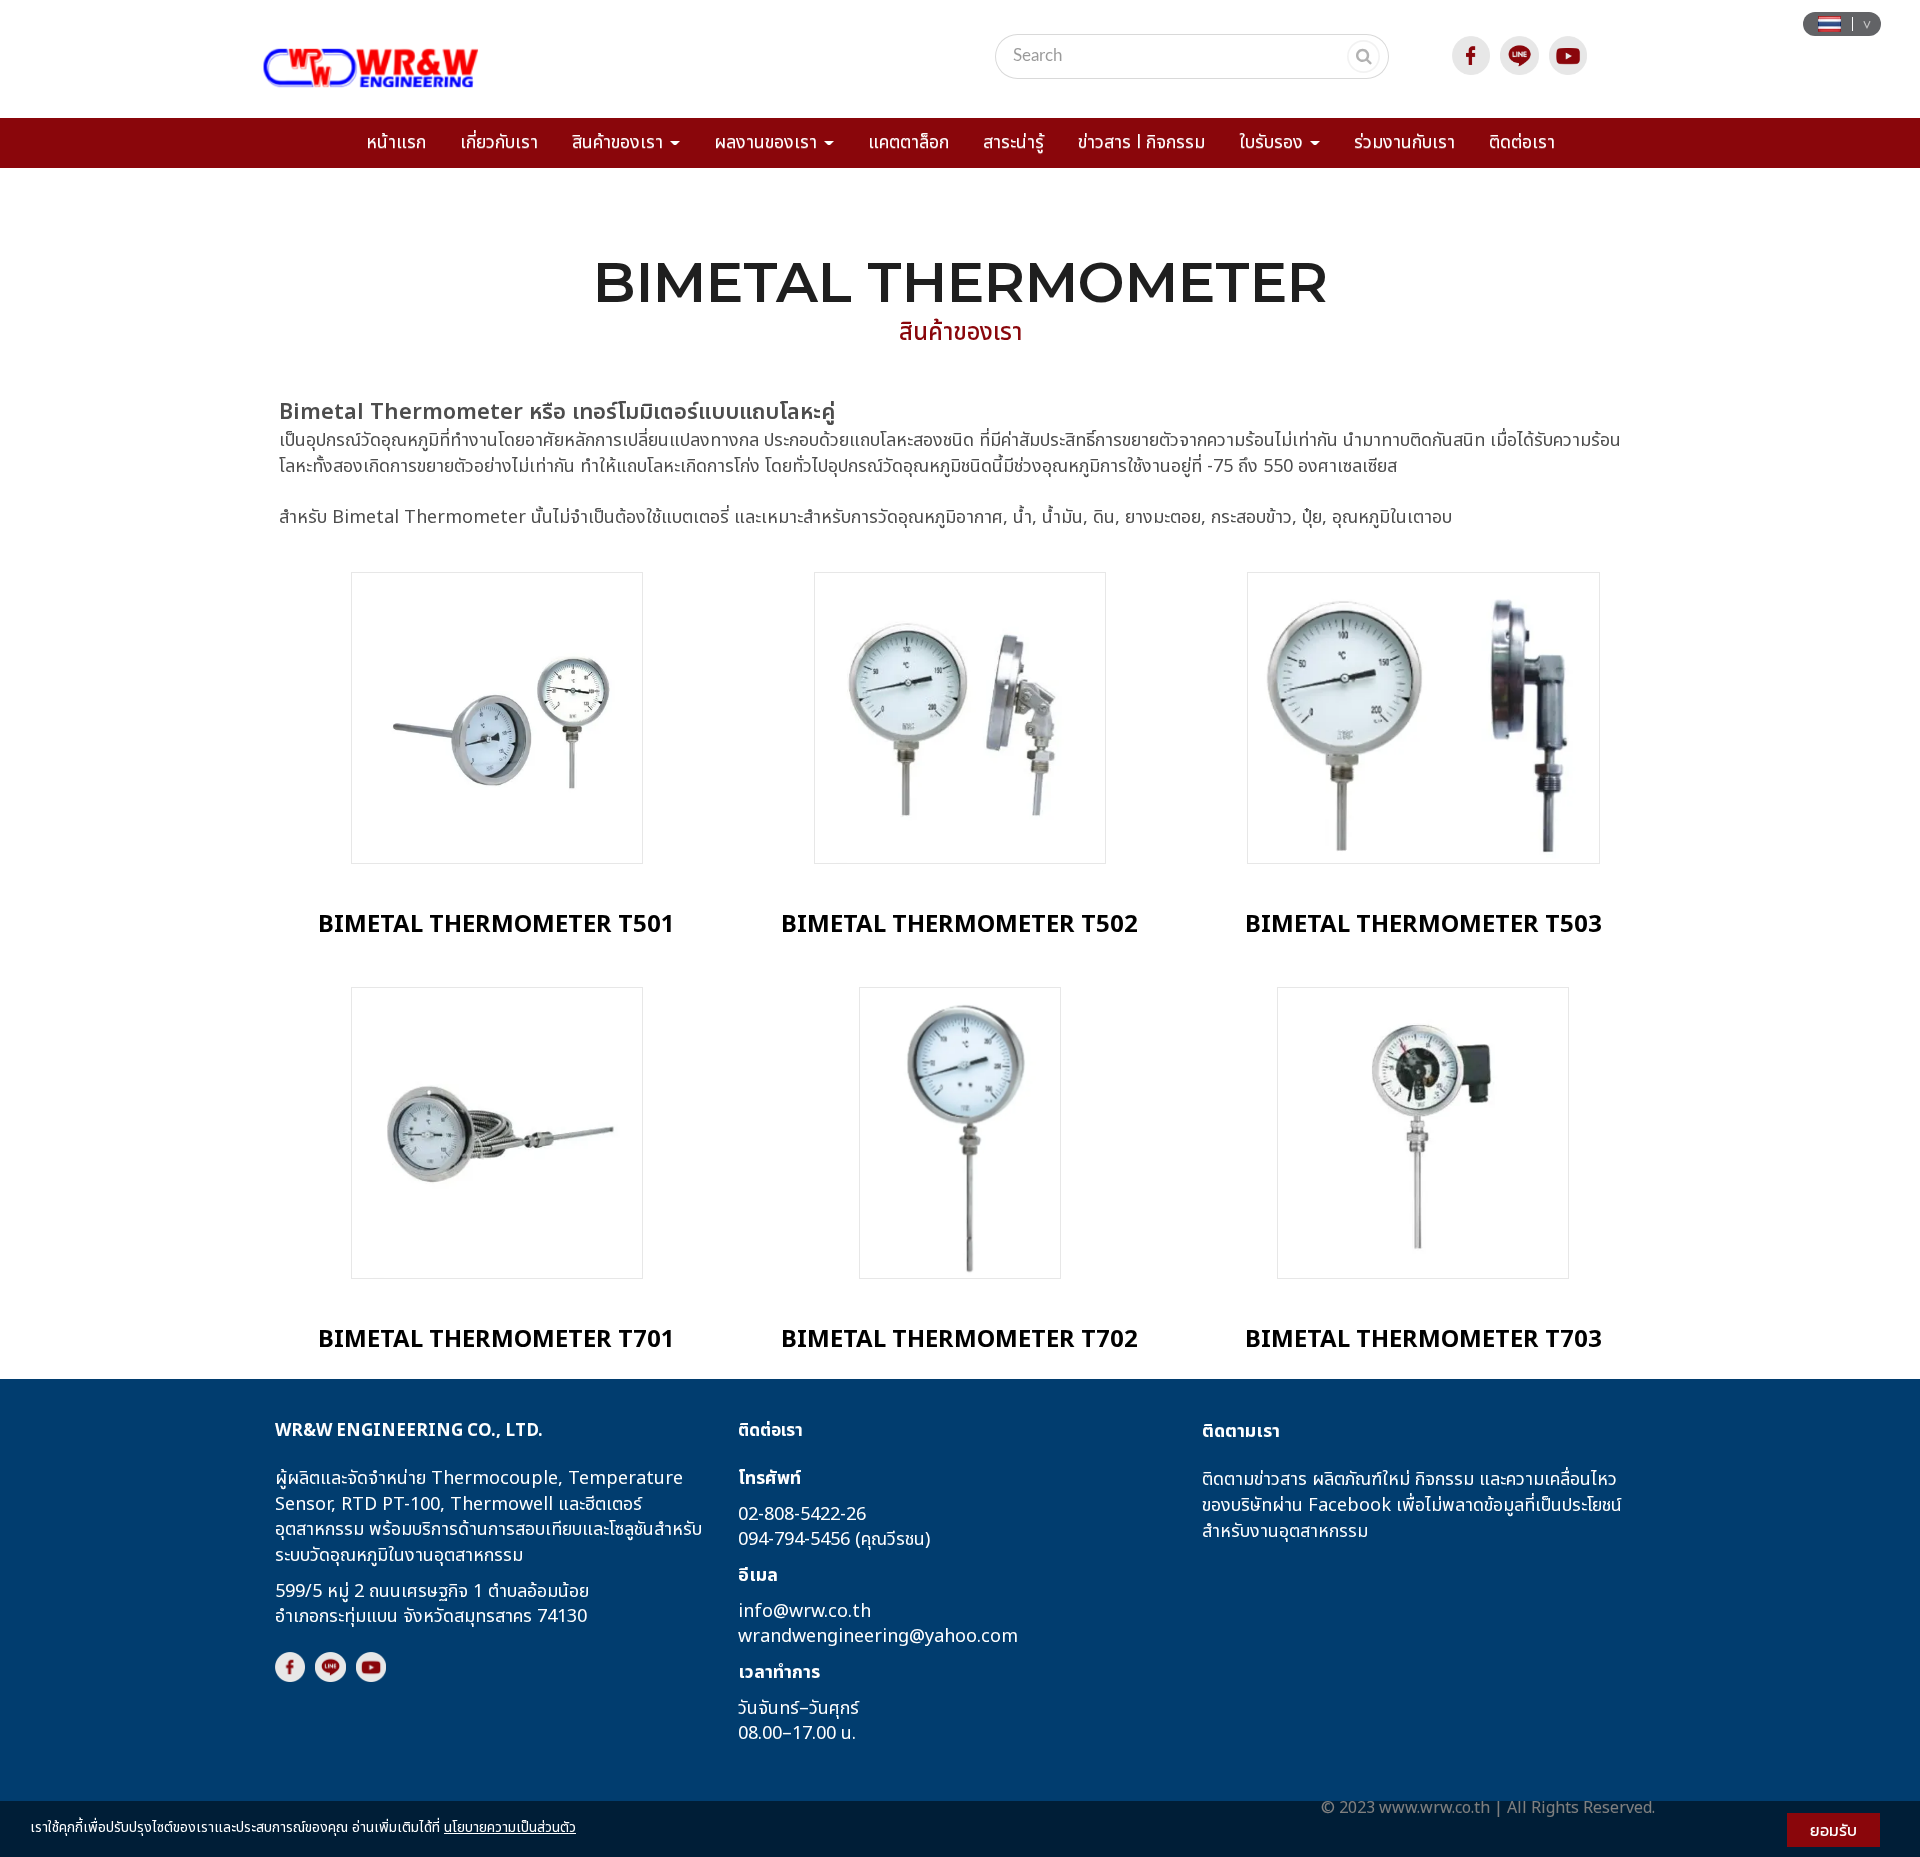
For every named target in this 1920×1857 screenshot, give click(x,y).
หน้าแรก (396, 142)
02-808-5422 (789, 1513)
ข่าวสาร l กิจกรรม (1141, 142)
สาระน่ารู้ (1013, 142)
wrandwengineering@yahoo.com (878, 1636)
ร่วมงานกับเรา (1404, 142)
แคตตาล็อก (908, 142)
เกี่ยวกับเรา (499, 142)
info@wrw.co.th (804, 1610)
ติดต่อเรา (1522, 142)
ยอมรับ (1833, 1830)
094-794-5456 (794, 1539)
